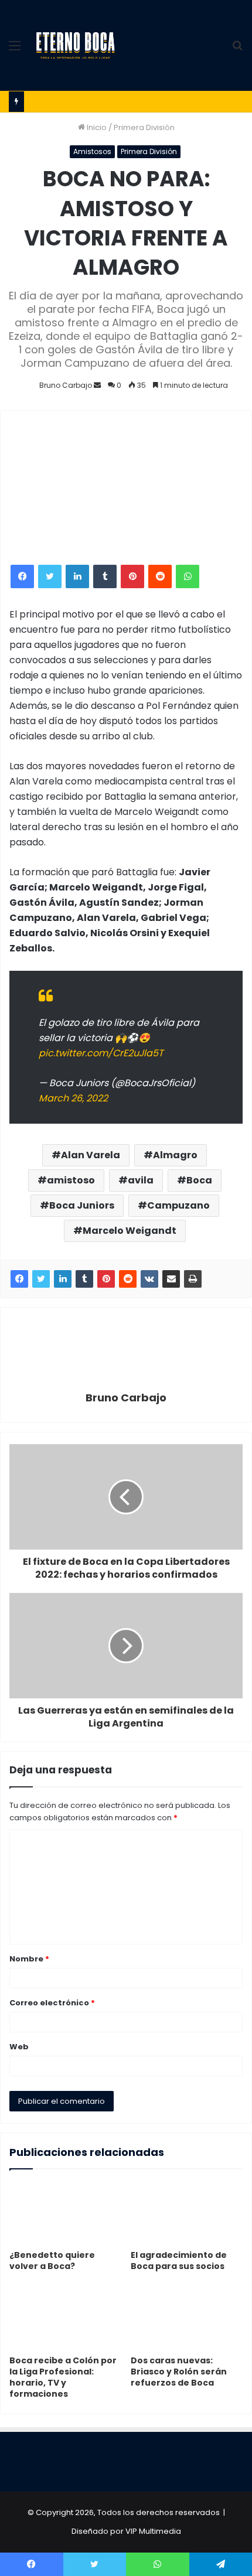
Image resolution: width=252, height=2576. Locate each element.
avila (141, 1180)
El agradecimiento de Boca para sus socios (179, 2261)
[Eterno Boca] (76, 46)
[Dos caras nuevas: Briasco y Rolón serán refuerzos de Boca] (187, 2318)
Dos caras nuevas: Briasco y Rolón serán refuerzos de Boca (179, 2372)
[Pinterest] (132, 576)
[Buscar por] (237, 50)
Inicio (96, 127)
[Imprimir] (193, 1279)
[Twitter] (50, 576)
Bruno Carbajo (66, 385)
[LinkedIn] (77, 576)
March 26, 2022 (73, 1098)
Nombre (29, 1959)
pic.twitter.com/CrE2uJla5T (101, 1053)
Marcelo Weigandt (130, 1231)
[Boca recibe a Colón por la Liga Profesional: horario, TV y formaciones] (65, 2318)
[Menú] (15, 50)
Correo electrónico (52, 2003)
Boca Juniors (82, 1205)
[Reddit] (160, 576)
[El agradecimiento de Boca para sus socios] (187, 2213)
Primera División (144, 127)
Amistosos (92, 151)
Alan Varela (91, 1155)
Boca (199, 1180)
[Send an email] (97, 385)
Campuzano (178, 1205)
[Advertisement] (172, 42)
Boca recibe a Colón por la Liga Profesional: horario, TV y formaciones (63, 2377)
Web (19, 2047)
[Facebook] (22, 576)
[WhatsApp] (188, 576)
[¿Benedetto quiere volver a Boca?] (65, 2213)
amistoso (71, 1180)
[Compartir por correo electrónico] (171, 1279)
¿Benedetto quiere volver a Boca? (52, 2261)
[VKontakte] (149, 1279)
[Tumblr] (105, 576)
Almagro (175, 1155)
